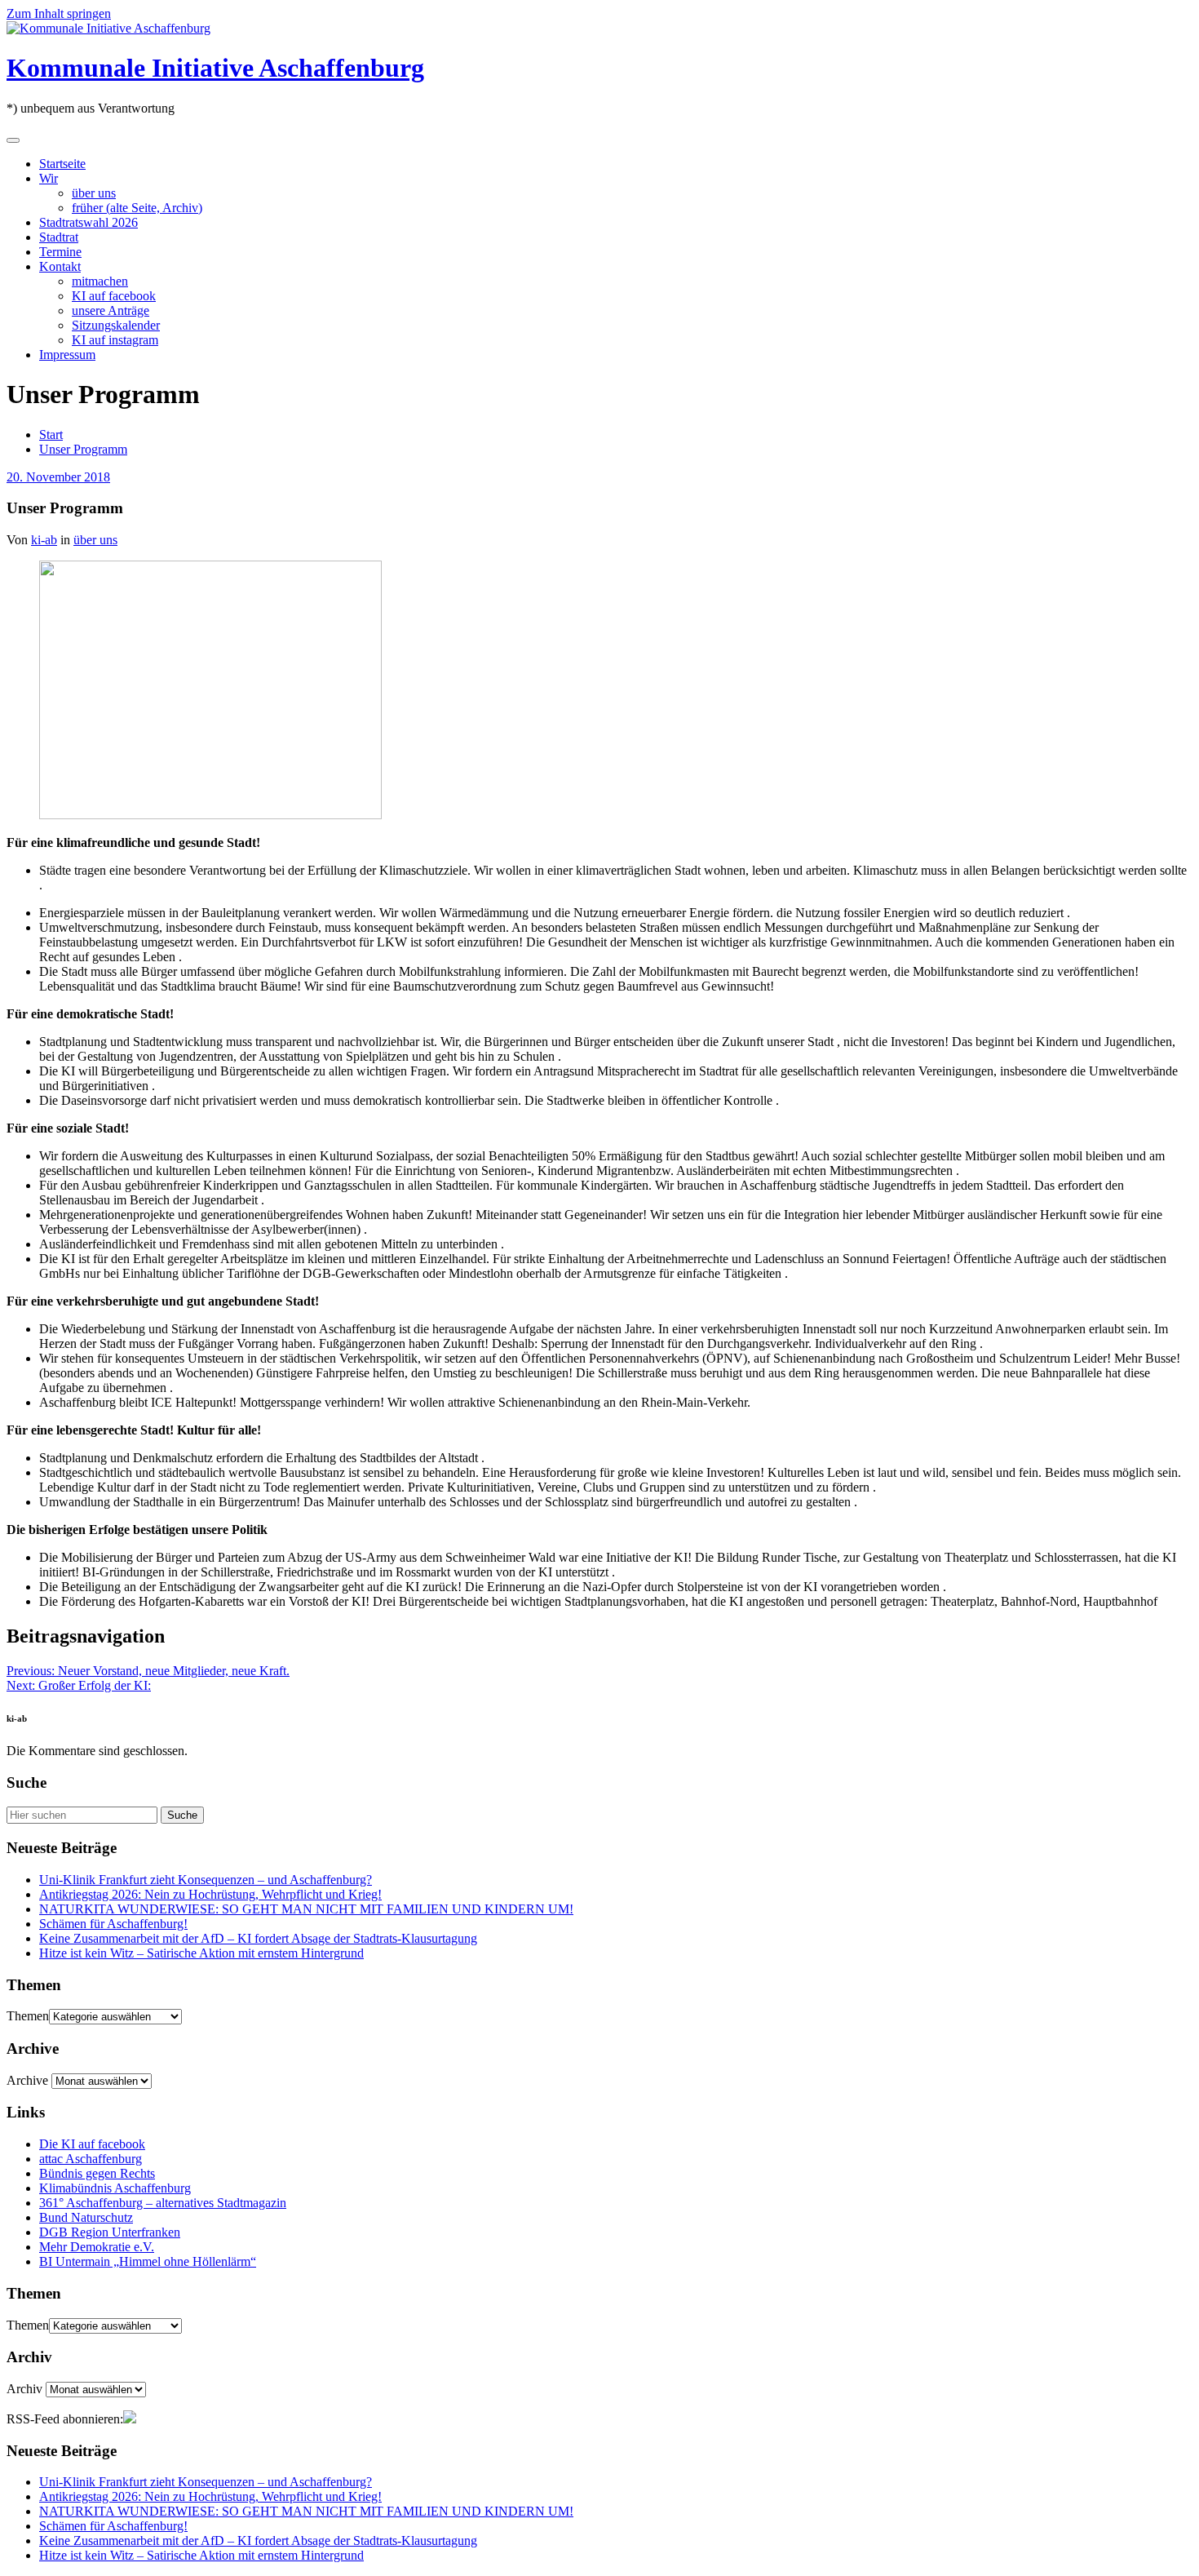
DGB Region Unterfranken (110, 2232)
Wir (49, 178)
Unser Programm (83, 449)
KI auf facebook (114, 296)
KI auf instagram (115, 340)
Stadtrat (59, 237)
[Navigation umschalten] (13, 140)
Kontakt (60, 266)
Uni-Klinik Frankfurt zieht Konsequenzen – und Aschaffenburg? (206, 1880)
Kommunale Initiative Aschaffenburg (215, 68)
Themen (28, 2016)
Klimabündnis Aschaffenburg (115, 2188)
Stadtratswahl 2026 (88, 222)
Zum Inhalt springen (59, 13)
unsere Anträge (111, 310)
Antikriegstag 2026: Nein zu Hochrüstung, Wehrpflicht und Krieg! (210, 1894)
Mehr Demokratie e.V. (97, 2247)
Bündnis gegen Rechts (97, 2173)
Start (51, 435)
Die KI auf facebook (92, 2144)
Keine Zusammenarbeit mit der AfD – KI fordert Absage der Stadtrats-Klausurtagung (258, 1938)
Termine (60, 252)
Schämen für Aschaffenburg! (113, 1924)
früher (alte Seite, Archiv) (137, 208)
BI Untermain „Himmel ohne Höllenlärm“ (148, 2261)
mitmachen (100, 281)
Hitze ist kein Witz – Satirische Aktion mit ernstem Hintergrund (201, 1953)
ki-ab (44, 540)
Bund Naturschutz (86, 2217)
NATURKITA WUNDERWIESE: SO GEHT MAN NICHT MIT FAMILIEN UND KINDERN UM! (306, 1909)
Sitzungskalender (116, 325)
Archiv (24, 2389)
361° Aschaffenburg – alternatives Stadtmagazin (163, 2203)
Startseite (62, 164)
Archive (27, 2080)
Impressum (67, 355)
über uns (94, 193)
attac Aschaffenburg (91, 2159)
